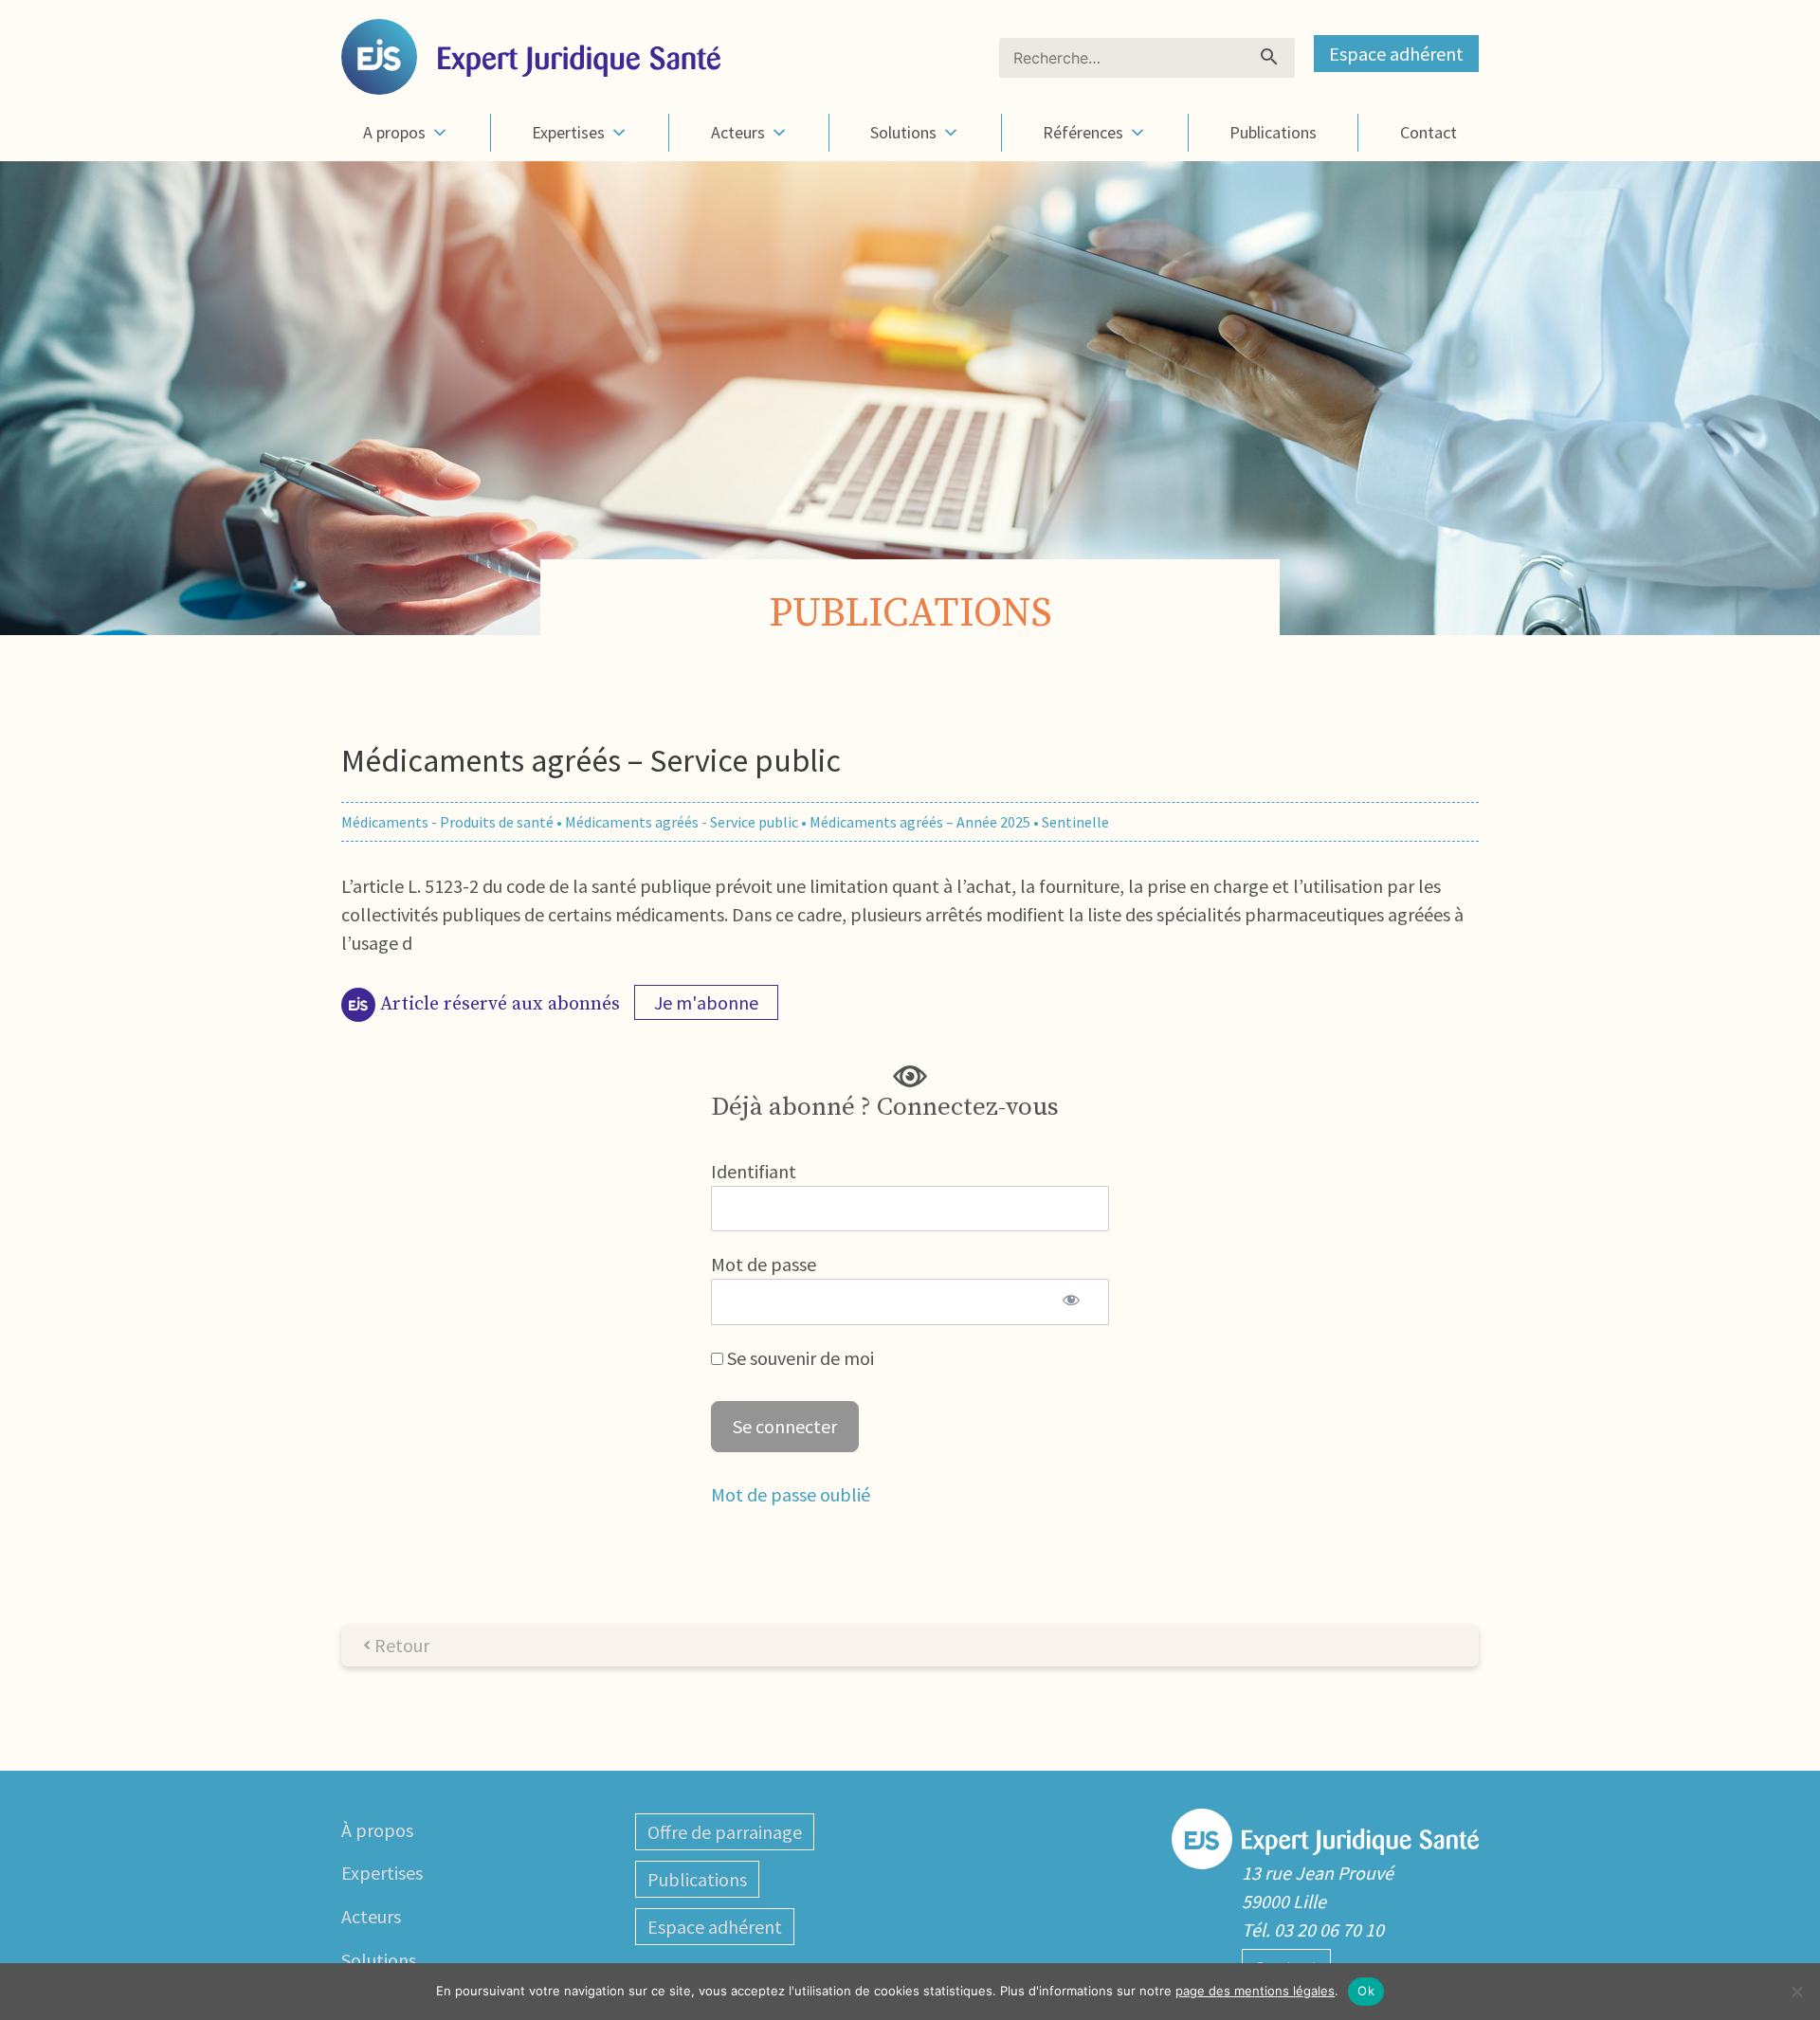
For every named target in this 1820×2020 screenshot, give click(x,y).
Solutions (903, 132)
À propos (377, 1830)
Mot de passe (764, 1264)
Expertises (568, 132)
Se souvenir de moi (799, 1358)
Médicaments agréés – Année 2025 (920, 822)
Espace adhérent (1396, 54)
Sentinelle (1075, 822)
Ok (1366, 1991)
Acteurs (738, 132)
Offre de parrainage (725, 1832)
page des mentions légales (1255, 1991)
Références (1083, 132)
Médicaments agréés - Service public (682, 822)
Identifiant (754, 1171)
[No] (1796, 1992)
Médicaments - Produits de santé (447, 822)
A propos (394, 132)
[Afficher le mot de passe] (1071, 1301)
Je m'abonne (706, 1002)
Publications (1273, 132)
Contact (1429, 132)
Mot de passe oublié (791, 1494)
